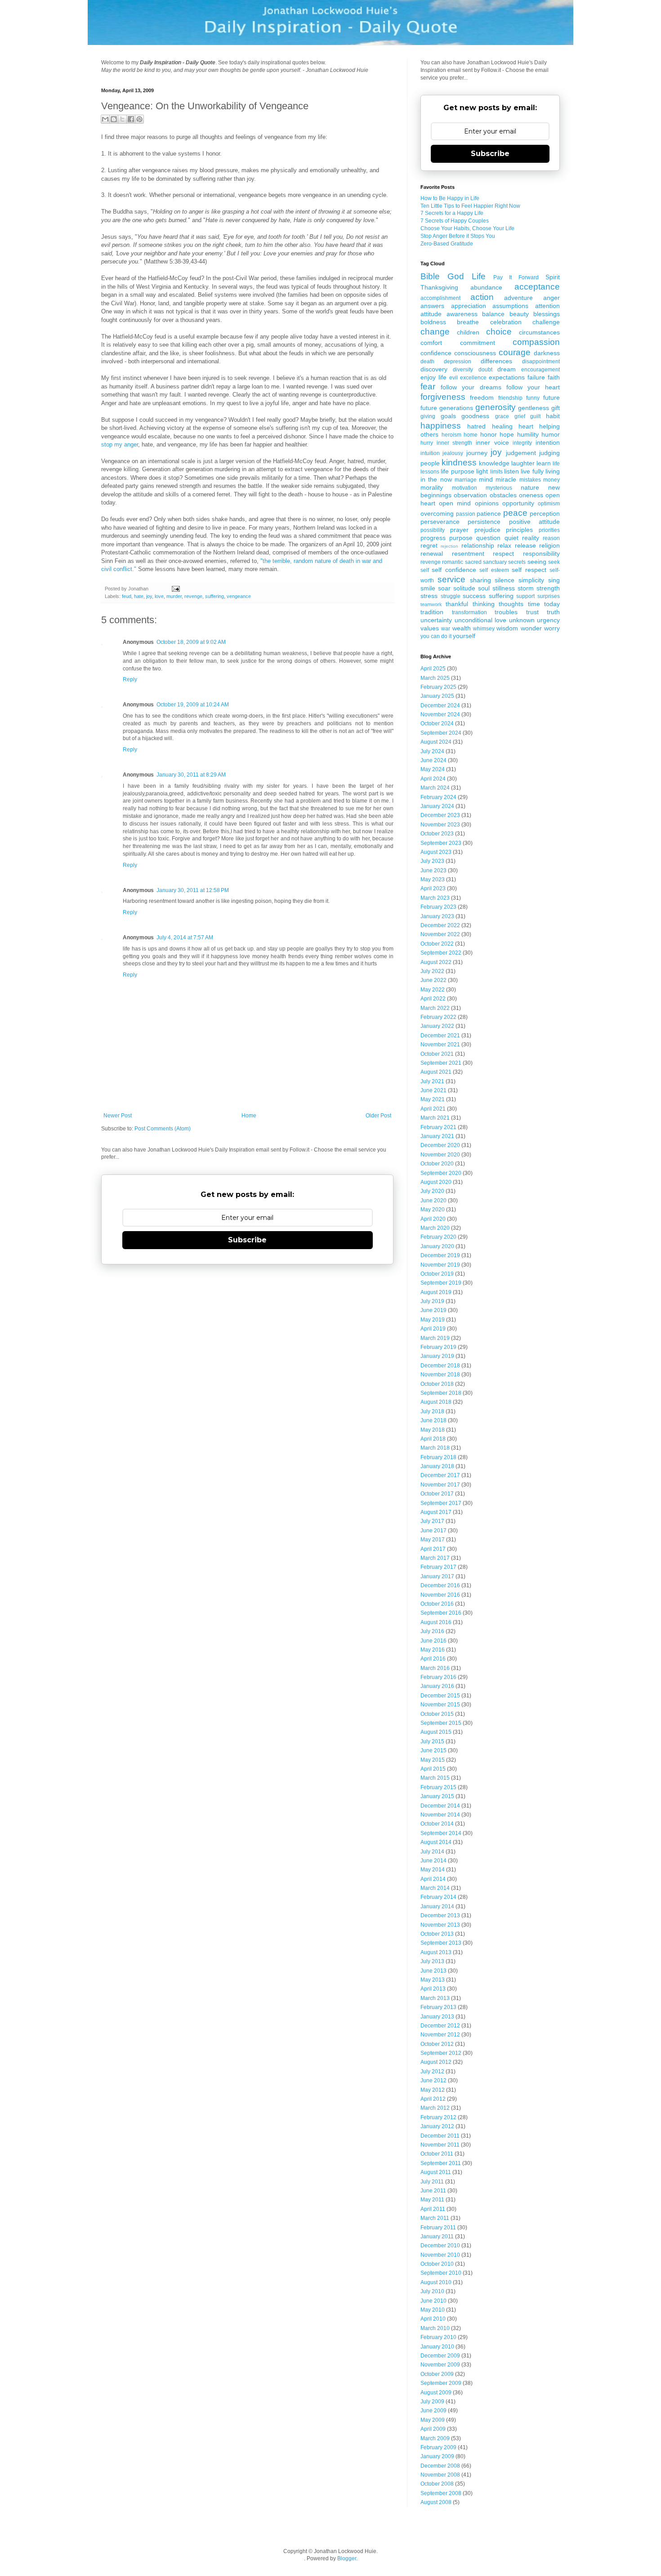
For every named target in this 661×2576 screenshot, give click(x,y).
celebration (506, 322)
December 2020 (440, 1145)
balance (493, 314)
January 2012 (437, 2126)
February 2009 (438, 2447)
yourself (464, 636)
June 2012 (433, 2080)
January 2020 (437, 1246)
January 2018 (437, 1466)
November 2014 (440, 1815)
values (430, 628)
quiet (511, 538)
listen (511, 471)
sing (554, 580)
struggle (451, 596)
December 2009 (440, 2356)
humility (528, 434)
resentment (468, 554)
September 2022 (441, 953)
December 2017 (440, 1475)
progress (433, 538)
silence (505, 580)
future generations (447, 408)
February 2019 (438, 1347)
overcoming (437, 513)
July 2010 (432, 2291)
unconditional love (481, 620)
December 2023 (440, 815)
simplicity (531, 580)
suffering (214, 596)
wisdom (507, 628)
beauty (519, 314)
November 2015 (440, 1705)
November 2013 (440, 1925)
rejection (449, 546)
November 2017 (440, 1485)
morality (432, 487)
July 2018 (432, 1411)
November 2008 (440, 2475)
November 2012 (440, 2035)
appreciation (469, 306)
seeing (537, 562)
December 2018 (440, 1366)
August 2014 (436, 1842)
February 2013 (438, 2007)
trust (532, 612)
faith (554, 377)
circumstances (539, 332)
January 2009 (437, 2456)
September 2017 (441, 1503)
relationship (478, 545)
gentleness (534, 408)
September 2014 (441, 1833)
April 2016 (433, 1659)
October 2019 (437, 1274)
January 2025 (437, 696)
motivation (464, 488)
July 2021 (432, 1081)
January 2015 (437, 1796)
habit (553, 416)
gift (556, 408)
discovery (434, 369)
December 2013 (440, 1915)
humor (551, 434)
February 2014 (438, 1897)
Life (479, 276)
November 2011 (440, 2145)
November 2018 (440, 1375)
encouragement (540, 370)
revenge (193, 596)
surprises (549, 596)
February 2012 (438, 2117)
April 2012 (433, 2099)
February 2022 (438, 1017)
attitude (431, 314)
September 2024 (441, 733)
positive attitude (534, 522)
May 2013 (433, 1980)
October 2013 (437, 1934)
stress (429, 596)
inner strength (455, 443)
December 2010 (440, 2246)
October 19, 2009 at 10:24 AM (193, 705)
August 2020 (436, 1182)
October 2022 (437, 944)
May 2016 (433, 1650)
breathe (468, 322)
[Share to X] (122, 119)
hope (507, 434)
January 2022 (437, 1026)
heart (526, 426)
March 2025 (435, 678)
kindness (459, 462)
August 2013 (436, 1952)
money (552, 480)
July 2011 (432, 2182)
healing (502, 426)
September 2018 (441, 1393)
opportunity (518, 503)
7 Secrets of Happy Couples (455, 221)
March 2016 (435, 1668)
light (482, 471)
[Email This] (105, 119)
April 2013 (433, 1989)
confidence (436, 353)
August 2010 (436, 2282)
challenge (546, 322)
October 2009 (437, 2374)
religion (549, 545)
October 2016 (437, 1604)
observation (470, 495)
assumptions (510, 306)
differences (496, 361)
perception (545, 513)
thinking (484, 604)
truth (553, 612)
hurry (427, 443)
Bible (430, 276)
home (471, 435)
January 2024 (437, 806)
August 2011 (436, 2172)
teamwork (431, 604)
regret (429, 545)
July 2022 (432, 971)
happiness (441, 426)
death (427, 362)
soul (484, 588)
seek (554, 562)
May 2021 (433, 1099)
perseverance (440, 522)
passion (466, 514)
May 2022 (433, 990)
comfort (431, 343)
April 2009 (433, 2429)
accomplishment (440, 298)
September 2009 (441, 2383)
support (525, 596)
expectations (507, 377)
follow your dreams (471, 387)
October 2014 (437, 1824)
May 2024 (433, 769)
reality (531, 538)
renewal (432, 554)
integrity (522, 443)
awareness (462, 314)
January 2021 (437, 1136)
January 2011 (437, 2237)
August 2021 (436, 1072)
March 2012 (435, 2108)
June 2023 (433, 871)
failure (536, 377)
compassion (536, 342)
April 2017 (433, 1549)
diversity (463, 370)
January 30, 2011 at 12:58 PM (193, 890)
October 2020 (437, 1164)
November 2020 (440, 1155)
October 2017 (437, 1494)
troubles (506, 612)
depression (458, 362)
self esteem (494, 570)
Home (249, 1116)
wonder (531, 628)
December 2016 (440, 1585)
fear (428, 386)
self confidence (454, 570)
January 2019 (437, 1356)
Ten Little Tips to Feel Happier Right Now (470, 206)
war (446, 629)
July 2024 (432, 751)
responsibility (541, 554)
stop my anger (120, 444)
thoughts (511, 604)
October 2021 (437, 1054)
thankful (457, 604)
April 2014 (433, 1879)
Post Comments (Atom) (163, 1129)
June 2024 (433, 760)
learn (544, 463)
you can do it (436, 636)
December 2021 (440, 1036)
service (451, 579)
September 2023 (441, 843)
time (534, 604)
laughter (523, 463)
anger (552, 298)
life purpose (457, 471)
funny (533, 398)
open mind (455, 503)
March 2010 (435, 2328)
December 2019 (440, 1255)
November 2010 (440, 2255)
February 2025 (438, 687)
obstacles (503, 495)
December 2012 (440, 2026)
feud (127, 596)
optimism (549, 504)
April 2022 (433, 999)
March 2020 (435, 1228)
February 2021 (438, 1127)
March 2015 (435, 1778)
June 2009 (433, 2411)
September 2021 (441, 1063)
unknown (522, 620)
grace (502, 416)
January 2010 (437, 2347)
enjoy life (433, 377)
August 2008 (436, 2502)
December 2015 (440, 1696)
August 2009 (436, 2393)
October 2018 (437, 1384)
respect (503, 554)
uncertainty (436, 620)
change (435, 332)
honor (489, 434)
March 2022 (435, 1008)
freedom (482, 397)
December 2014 (440, 1806)
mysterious (499, 488)
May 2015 (433, 1760)
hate (139, 596)
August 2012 (436, 2062)
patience (489, 513)
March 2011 (435, 2218)
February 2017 (438, 1567)
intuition (430, 453)
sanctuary (495, 562)
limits (496, 472)
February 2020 (438, 1237)
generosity (496, 407)
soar (444, 588)
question (488, 538)
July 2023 (432, 861)
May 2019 (433, 1320)
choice (499, 332)
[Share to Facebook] (131, 119)
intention (548, 442)
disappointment (541, 362)
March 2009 (435, 2438)
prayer (459, 530)
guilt (535, 416)
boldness (433, 322)
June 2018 (433, 1420)
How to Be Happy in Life (450, 198)
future (552, 397)
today (552, 604)
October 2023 (437, 834)
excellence (473, 378)
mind (486, 479)
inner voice (492, 442)
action (482, 297)
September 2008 (441, 2493)
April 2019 (433, 1329)
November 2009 (440, 2365)
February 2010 (438, 2337)
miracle (506, 479)
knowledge (494, 463)
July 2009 (432, 2402)
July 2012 (432, 2072)
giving (428, 416)
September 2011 (441, 2163)
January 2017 (437, 1576)
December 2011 (440, 2136)
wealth (462, 628)
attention (547, 306)
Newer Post (118, 1116)
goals (448, 416)
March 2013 (435, 1998)
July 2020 (432, 1191)
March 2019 (435, 1338)
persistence (484, 522)
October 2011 (437, 2154)
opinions (487, 503)
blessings (547, 314)
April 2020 (433, 1219)
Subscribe (247, 1240)
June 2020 (433, 1201)
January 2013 (437, 2017)
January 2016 (437, 1686)
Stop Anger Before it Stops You (458, 236)
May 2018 (433, 1430)
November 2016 (440, 1595)
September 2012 (441, 2053)
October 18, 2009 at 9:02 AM (191, 642)
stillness (504, 588)
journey (477, 453)
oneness (531, 495)
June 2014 (433, 1861)
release (525, 545)
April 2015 (433, 1769)
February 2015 (438, 1787)
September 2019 (441, 1283)
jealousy (453, 453)
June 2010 (433, 2301)
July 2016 (432, 1631)
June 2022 (433, 980)
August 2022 (436, 962)
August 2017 (436, 1512)
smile (428, 588)
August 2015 (436, 1732)
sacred (473, 562)
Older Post (378, 1116)
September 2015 (441, 1723)
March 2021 (435, 1118)
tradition (432, 612)
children (468, 332)
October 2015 (437, 1714)
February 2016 (438, 1677)
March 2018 (435, 1448)
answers (432, 306)
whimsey (484, 629)
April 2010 (433, 2319)
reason (551, 538)
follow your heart (533, 387)
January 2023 (437, 916)
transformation (469, 612)
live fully (532, 471)
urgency (548, 620)
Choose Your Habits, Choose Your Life (467, 228)
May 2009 (433, 2420)
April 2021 (433, 1109)
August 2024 (436, 742)
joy (149, 596)
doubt (485, 370)
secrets (517, 562)
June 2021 (433, 1090)
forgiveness (443, 397)
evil (453, 378)
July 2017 (432, 1521)
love (159, 596)
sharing (480, 580)
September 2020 (441, 1173)
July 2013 (432, 1961)
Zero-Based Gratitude (447, 244)
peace (515, 513)
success (474, 596)
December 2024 (440, 705)
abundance (486, 287)
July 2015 (432, 1741)
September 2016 (441, 1613)
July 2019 (432, 1301)
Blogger (347, 2558)
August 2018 (436, 1402)
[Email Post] (174, 589)
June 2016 (433, 1641)
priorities (549, 530)
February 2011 (438, 2228)
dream (507, 369)
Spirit (553, 277)
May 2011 (432, 2200)
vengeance (239, 596)
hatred (476, 426)
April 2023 (433, 888)
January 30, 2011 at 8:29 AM (191, 775)
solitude (464, 588)
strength (548, 588)
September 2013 (441, 1943)
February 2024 (438, 797)
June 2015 (433, 1750)
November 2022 (440, 934)
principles (519, 530)
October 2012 (437, 2044)
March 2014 (435, 1888)
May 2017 (433, 1540)
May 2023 (433, 880)
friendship (510, 398)
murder (174, 596)
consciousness (475, 353)
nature (530, 487)
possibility (433, 530)
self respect (529, 570)
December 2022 (440, 925)
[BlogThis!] (114, 119)
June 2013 (433, 1971)
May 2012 (433, 2090)
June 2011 (433, 2191)
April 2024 (433, 779)
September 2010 (441, 2273)
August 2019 (436, 1292)
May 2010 (433, 2310)
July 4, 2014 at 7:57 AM (185, 938)
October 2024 (437, 723)
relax (504, 545)
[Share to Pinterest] (139, 119)
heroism (451, 435)
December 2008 (440, 2466)
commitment (478, 343)
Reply (130, 679)
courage (515, 352)
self (425, 570)
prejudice (487, 530)
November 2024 (440, 714)
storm (526, 588)
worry (552, 628)
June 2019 (433, 1310)
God (456, 276)
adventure (518, 298)
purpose (461, 538)
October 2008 (437, 2484)
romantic (453, 562)
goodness (475, 416)
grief (520, 416)
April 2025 (433, 669)
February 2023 (438, 907)
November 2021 (440, 1045)
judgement (521, 453)
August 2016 (436, 1622)
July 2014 (432, 1852)
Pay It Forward (516, 277)
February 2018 (438, 1457)
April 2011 (433, 2209)
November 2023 (440, 825)
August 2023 (436, 852)
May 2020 (433, 1210)
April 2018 (433, 1439)
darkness (547, 353)
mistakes (530, 480)
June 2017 (433, 1531)
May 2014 (433, 1870)
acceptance (537, 287)
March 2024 (435, 788)
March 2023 (435, 898)
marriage (466, 480)
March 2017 (435, 1558)
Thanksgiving (439, 287)
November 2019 (440, 1265)
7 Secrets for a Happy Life (452, 213)
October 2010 (437, 2264)
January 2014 (437, 1906)
